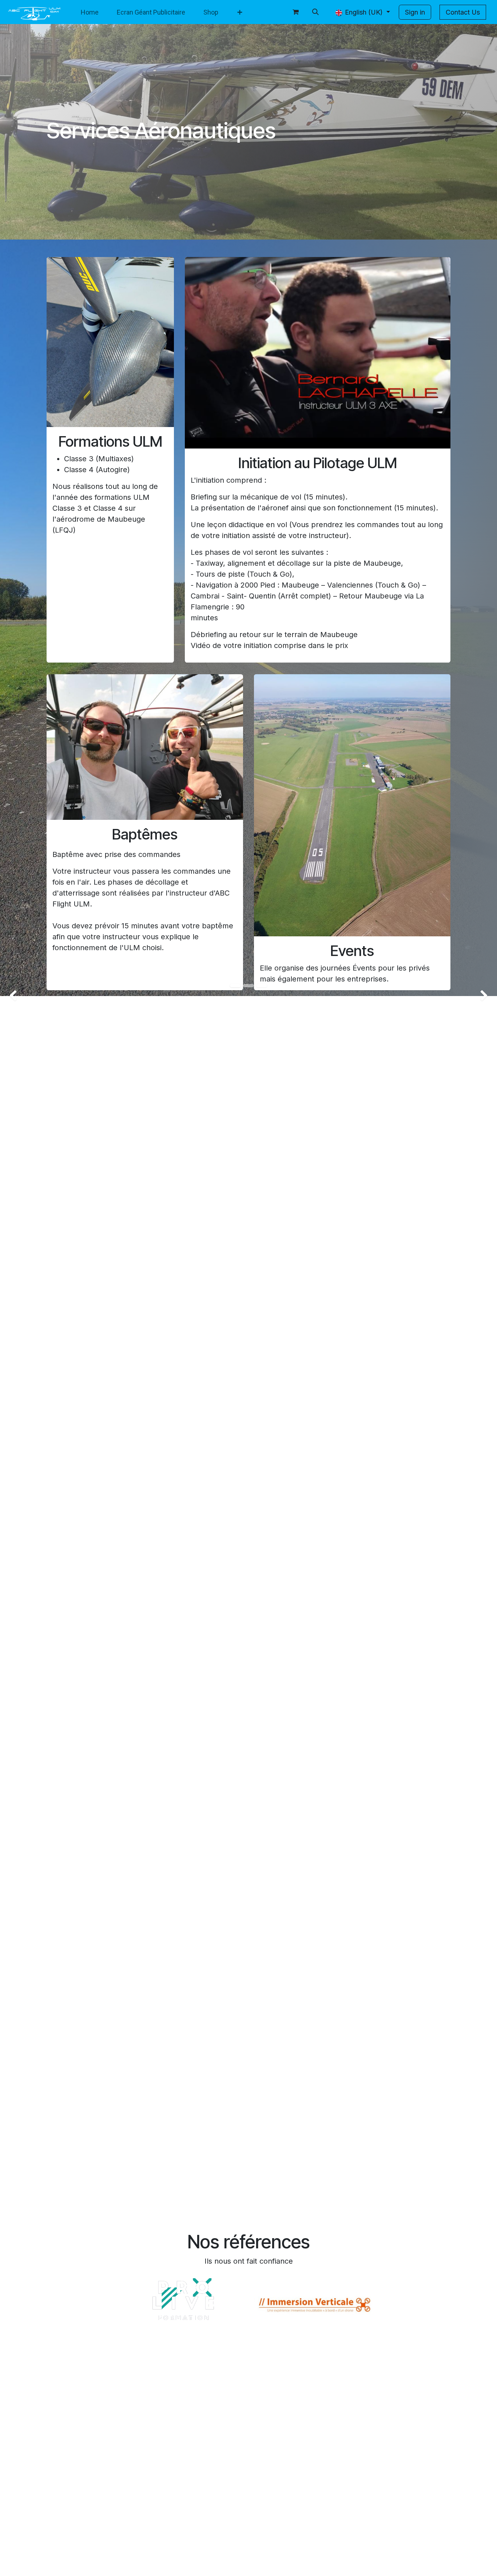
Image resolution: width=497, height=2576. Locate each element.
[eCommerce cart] (296, 12)
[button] (315, 12)
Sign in (415, 12)
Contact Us (463, 12)
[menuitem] (90, 12)
